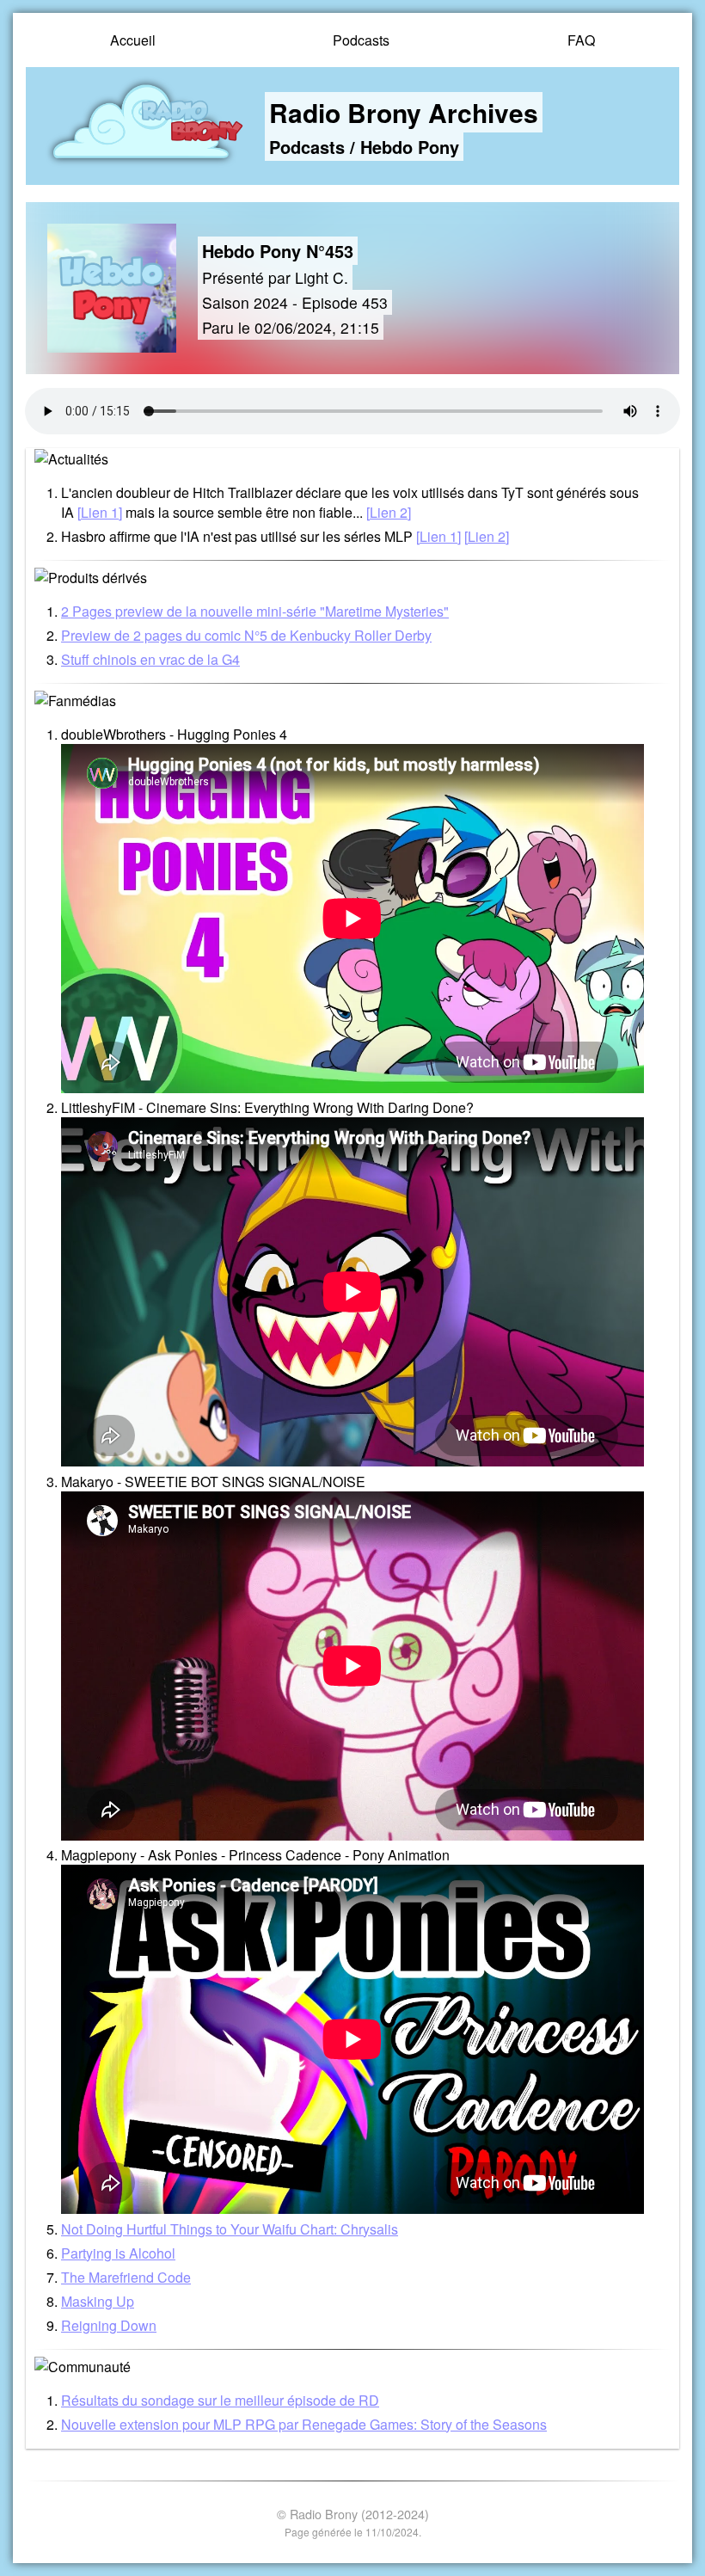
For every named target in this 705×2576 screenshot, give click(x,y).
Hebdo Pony (410, 147)
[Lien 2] (389, 512)
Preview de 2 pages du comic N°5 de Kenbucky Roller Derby (246, 635)
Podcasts (361, 40)
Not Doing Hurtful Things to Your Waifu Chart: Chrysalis (230, 2229)
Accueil (133, 40)
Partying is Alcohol (118, 2253)
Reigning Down (109, 2325)
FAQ (581, 40)
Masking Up (98, 2301)
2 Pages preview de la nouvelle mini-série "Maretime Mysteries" (255, 611)
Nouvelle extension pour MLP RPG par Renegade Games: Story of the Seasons (304, 2424)
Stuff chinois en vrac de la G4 (150, 659)
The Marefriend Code (126, 2277)
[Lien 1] (100, 512)
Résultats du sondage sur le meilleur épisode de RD (220, 2400)
